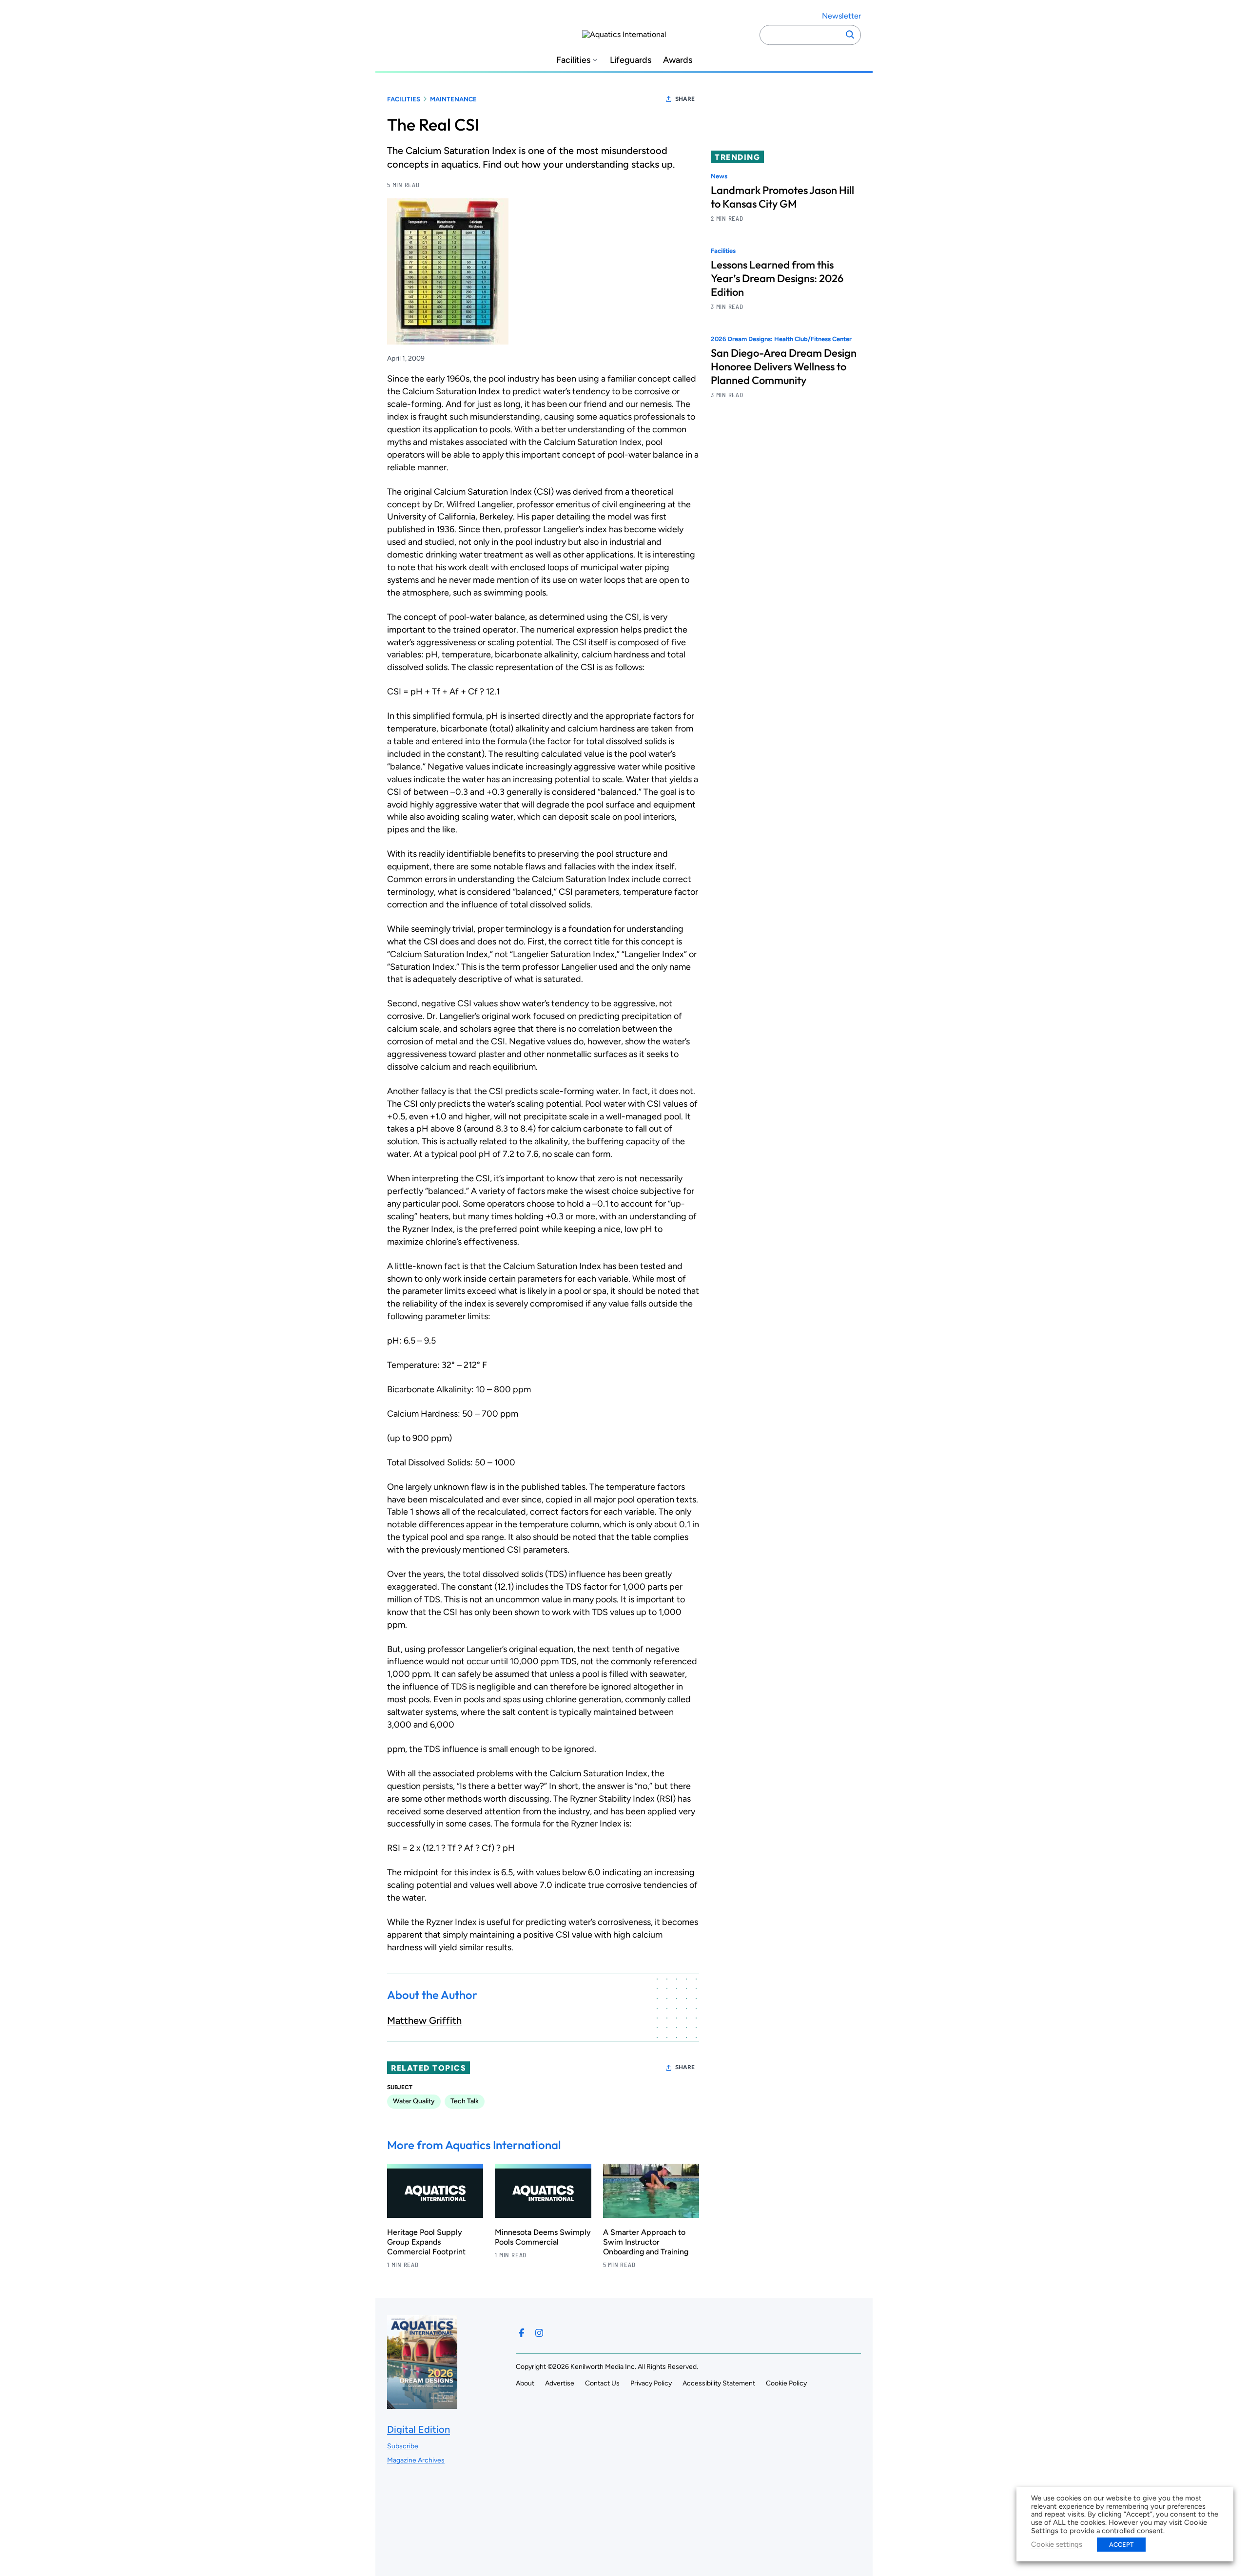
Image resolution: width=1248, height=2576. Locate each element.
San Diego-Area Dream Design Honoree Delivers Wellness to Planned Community (784, 367)
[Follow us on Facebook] (522, 2333)
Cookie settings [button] (1057, 2544)
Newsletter (841, 16)
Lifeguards (631, 60)
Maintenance (453, 99)
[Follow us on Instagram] (539, 2333)
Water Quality (414, 2101)
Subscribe (403, 2446)
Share (685, 99)
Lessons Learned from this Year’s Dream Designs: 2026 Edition (777, 279)
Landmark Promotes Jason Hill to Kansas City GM (782, 197)
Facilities (573, 60)
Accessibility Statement (719, 2383)
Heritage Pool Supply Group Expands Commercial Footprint (426, 2242)
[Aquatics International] (624, 35)
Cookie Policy (786, 2383)
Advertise (560, 2383)
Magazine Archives (416, 2460)
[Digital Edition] (422, 2404)
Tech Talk (465, 2101)
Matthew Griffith (424, 2020)
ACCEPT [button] (1121, 2545)
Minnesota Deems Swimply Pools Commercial (543, 2237)
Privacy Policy (651, 2383)
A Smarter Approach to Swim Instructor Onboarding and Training (646, 2242)
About (525, 2383)
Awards (678, 60)
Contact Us (602, 2383)
